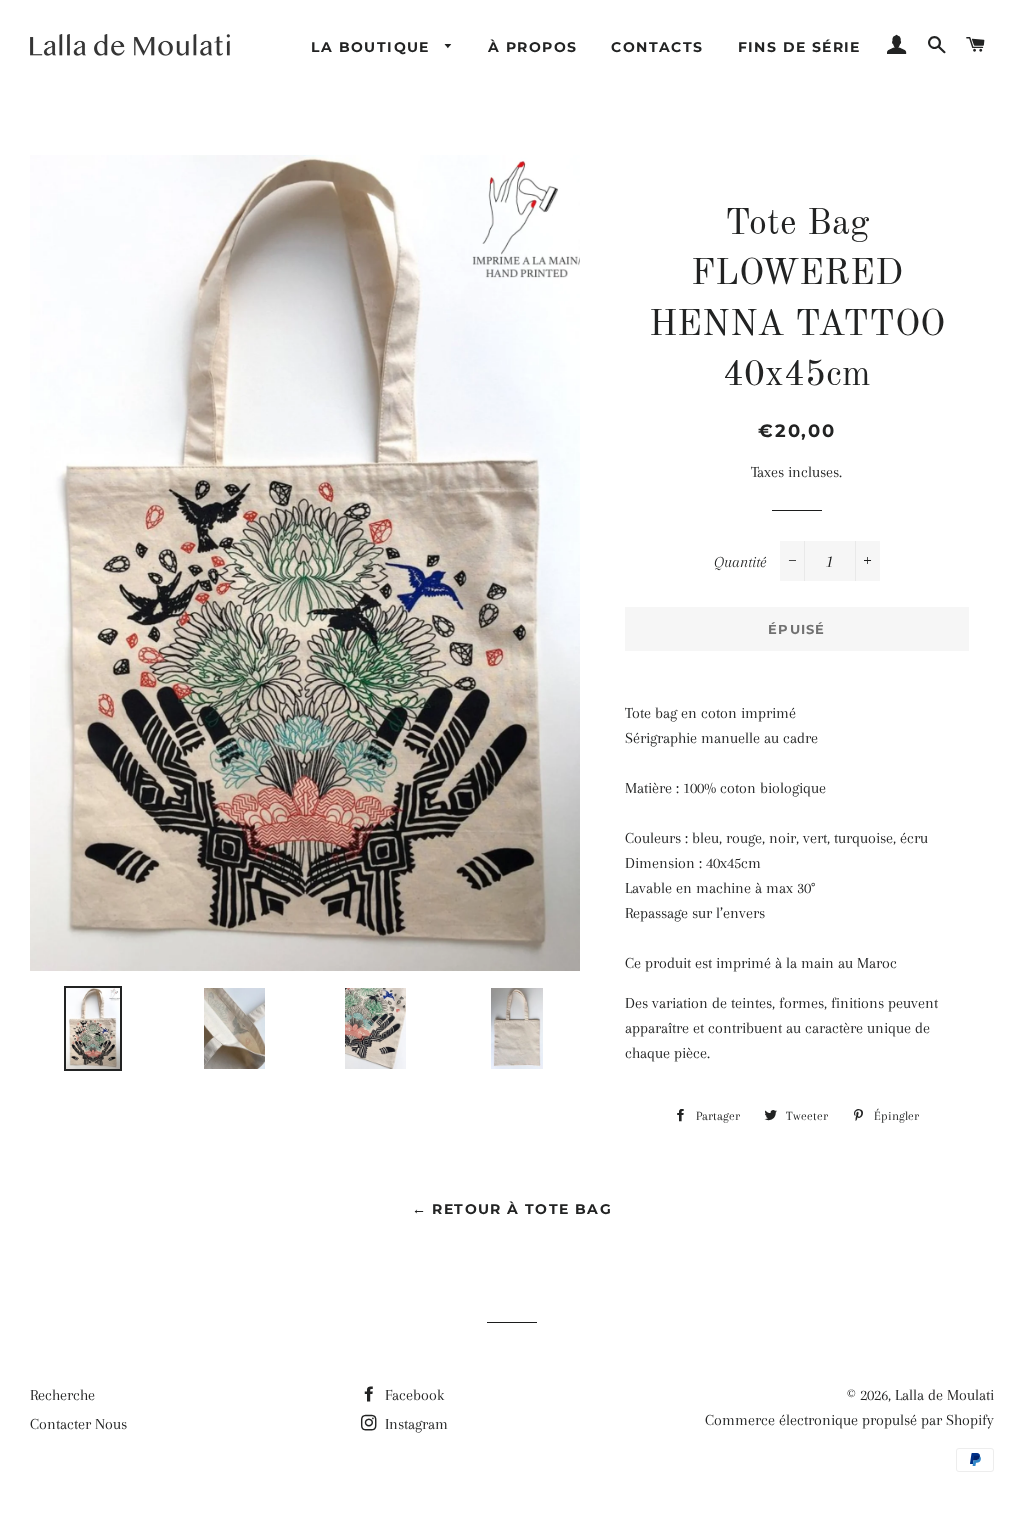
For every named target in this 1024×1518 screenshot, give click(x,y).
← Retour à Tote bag (512, 1209)
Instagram (414, 1424)
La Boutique (373, 47)
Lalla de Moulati (944, 1395)
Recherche (62, 1395)
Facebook (412, 1395)
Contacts (657, 47)
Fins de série (799, 47)
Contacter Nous (78, 1424)
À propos (532, 47)
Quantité (740, 562)
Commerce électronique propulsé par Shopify (849, 1420)
